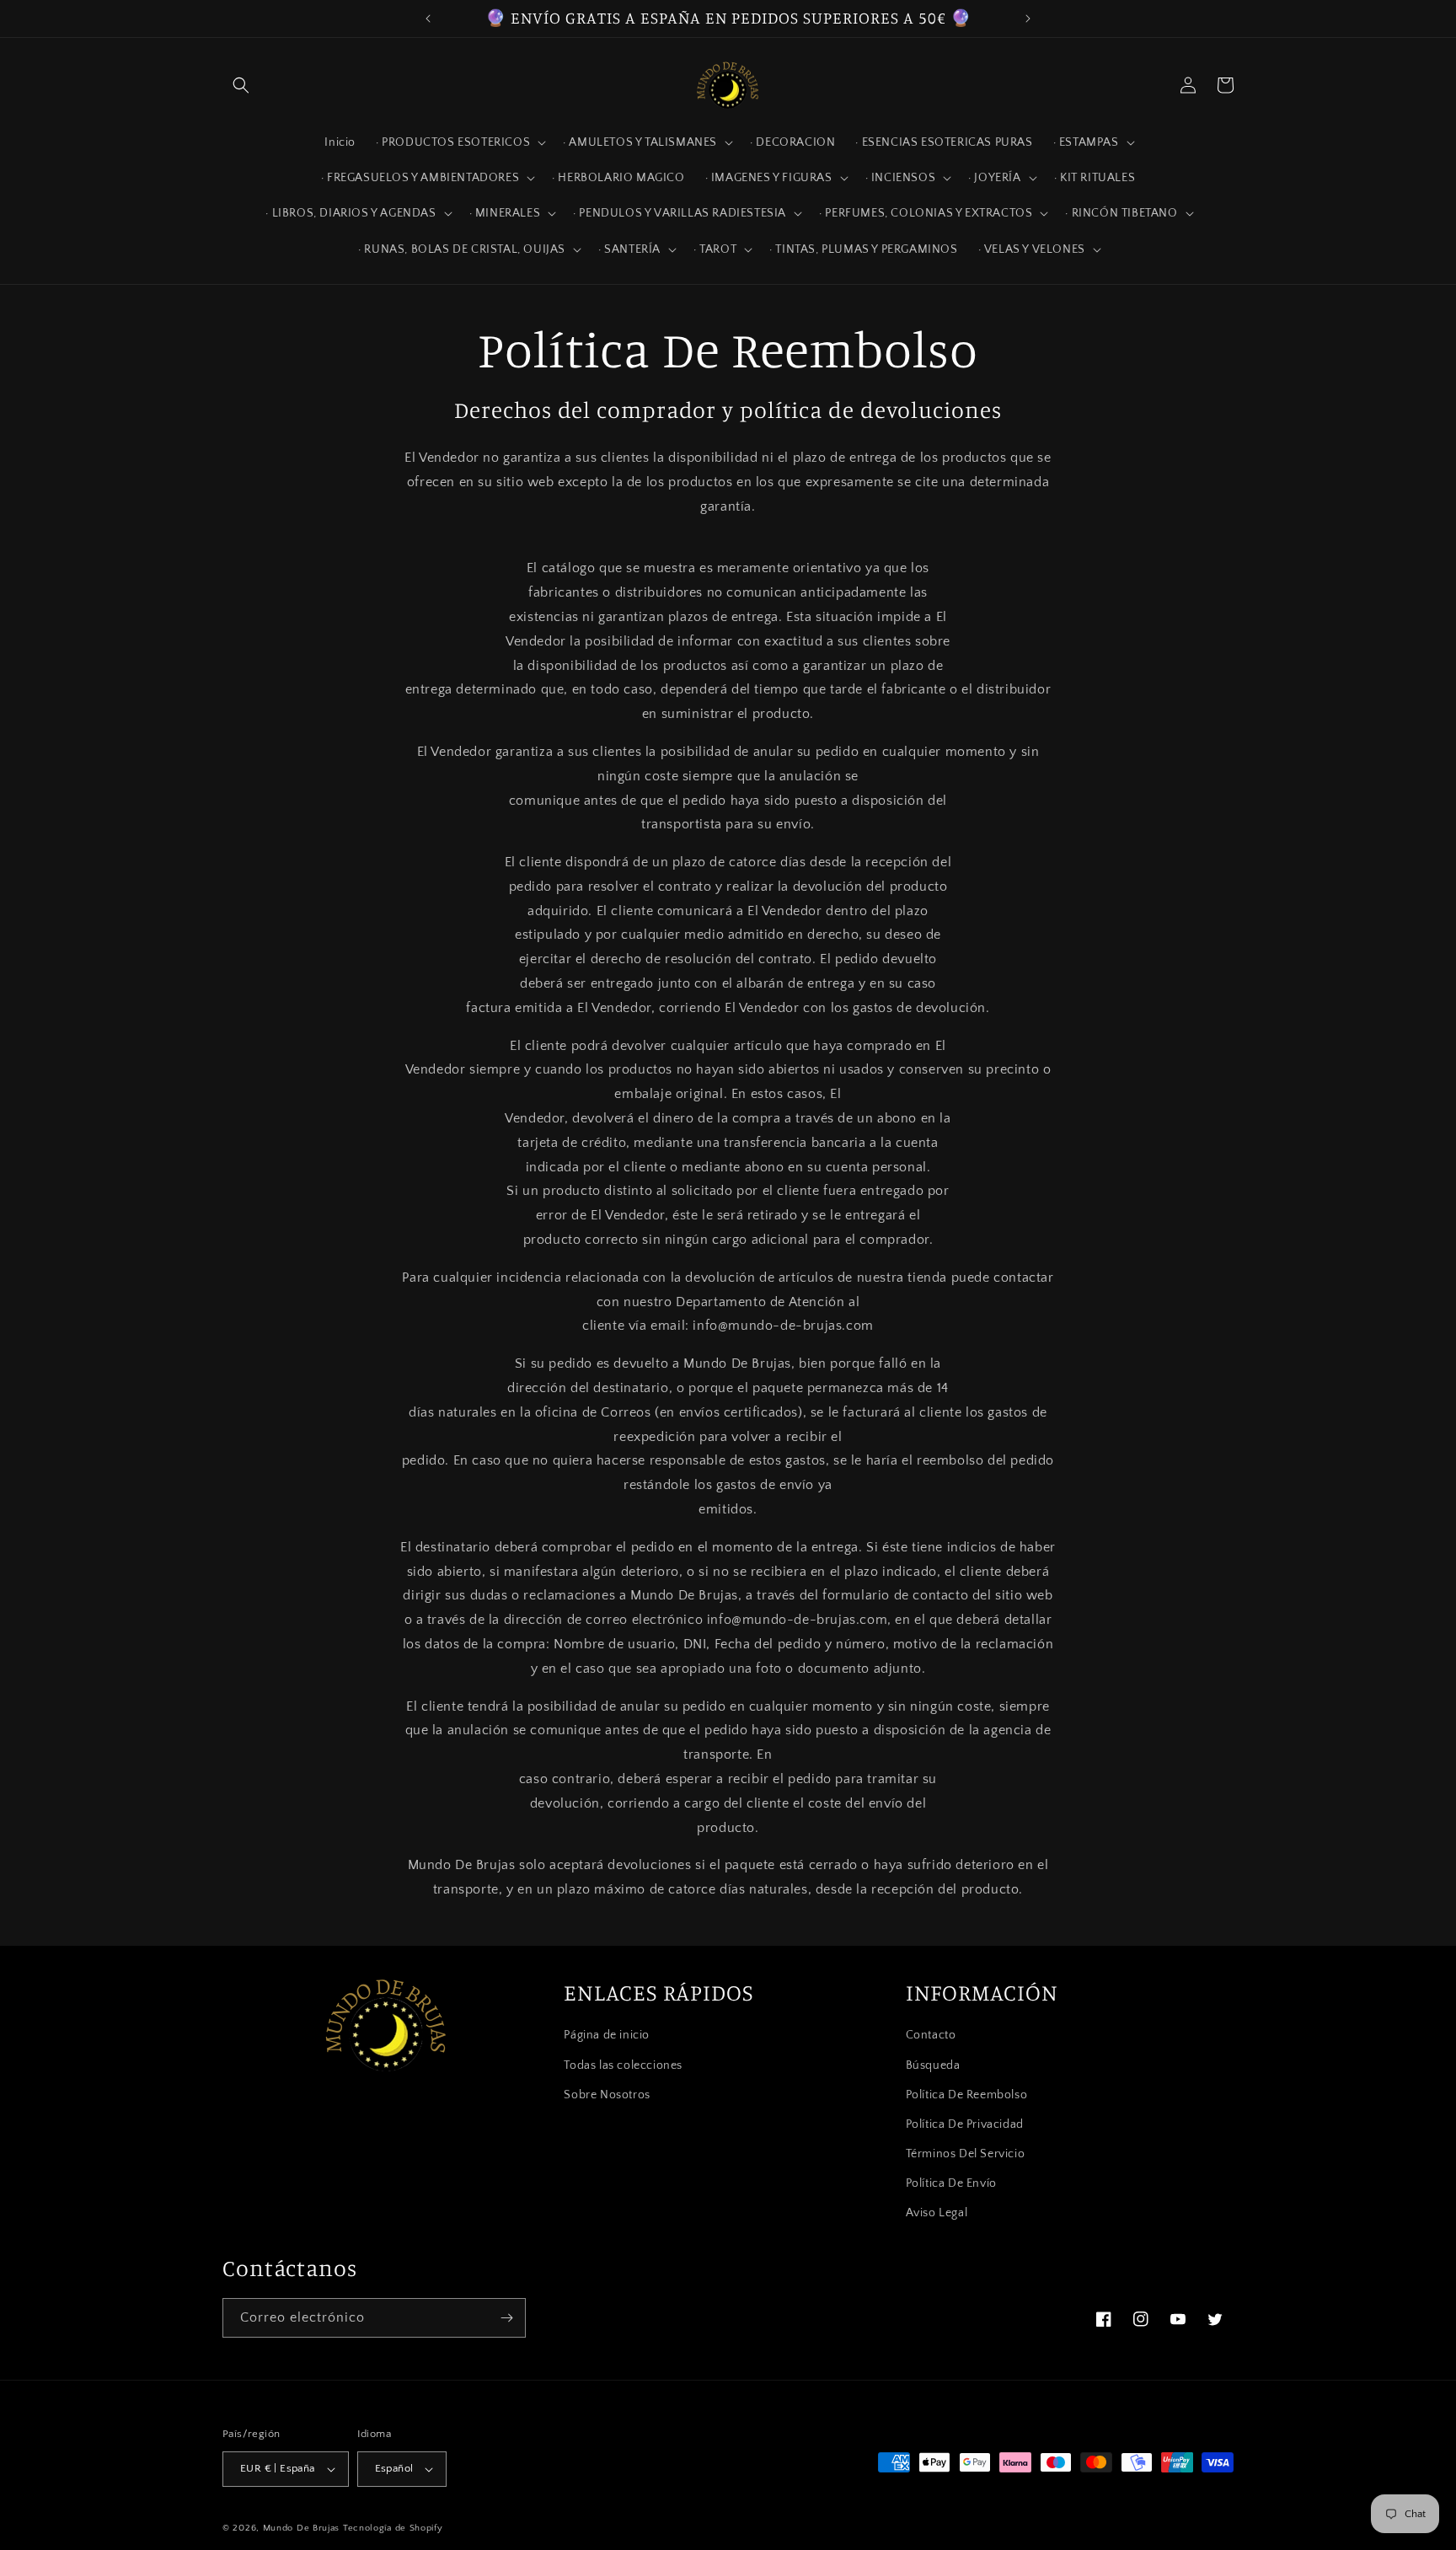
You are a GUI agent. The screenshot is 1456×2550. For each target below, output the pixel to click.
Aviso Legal (937, 2214)
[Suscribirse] (506, 2318)
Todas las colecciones (623, 2065)
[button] (241, 85)
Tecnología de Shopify (393, 2528)
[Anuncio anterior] (428, 19)
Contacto (931, 2035)
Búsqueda (933, 2065)
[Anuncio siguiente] (1028, 19)
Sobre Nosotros (607, 2095)
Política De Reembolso (967, 2095)
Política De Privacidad (965, 2124)
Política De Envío (951, 2183)
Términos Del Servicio (966, 2154)
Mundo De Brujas (302, 2528)
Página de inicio (607, 2035)
